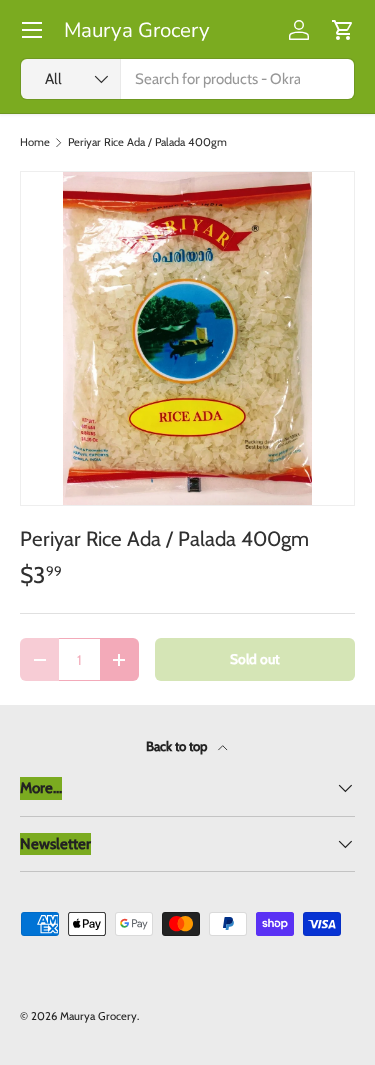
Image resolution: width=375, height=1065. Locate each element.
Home (35, 142)
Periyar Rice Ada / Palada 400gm (147, 142)
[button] (343, 30)
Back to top (178, 746)
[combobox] (187, 79)
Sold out (255, 659)
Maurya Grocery (98, 1016)
